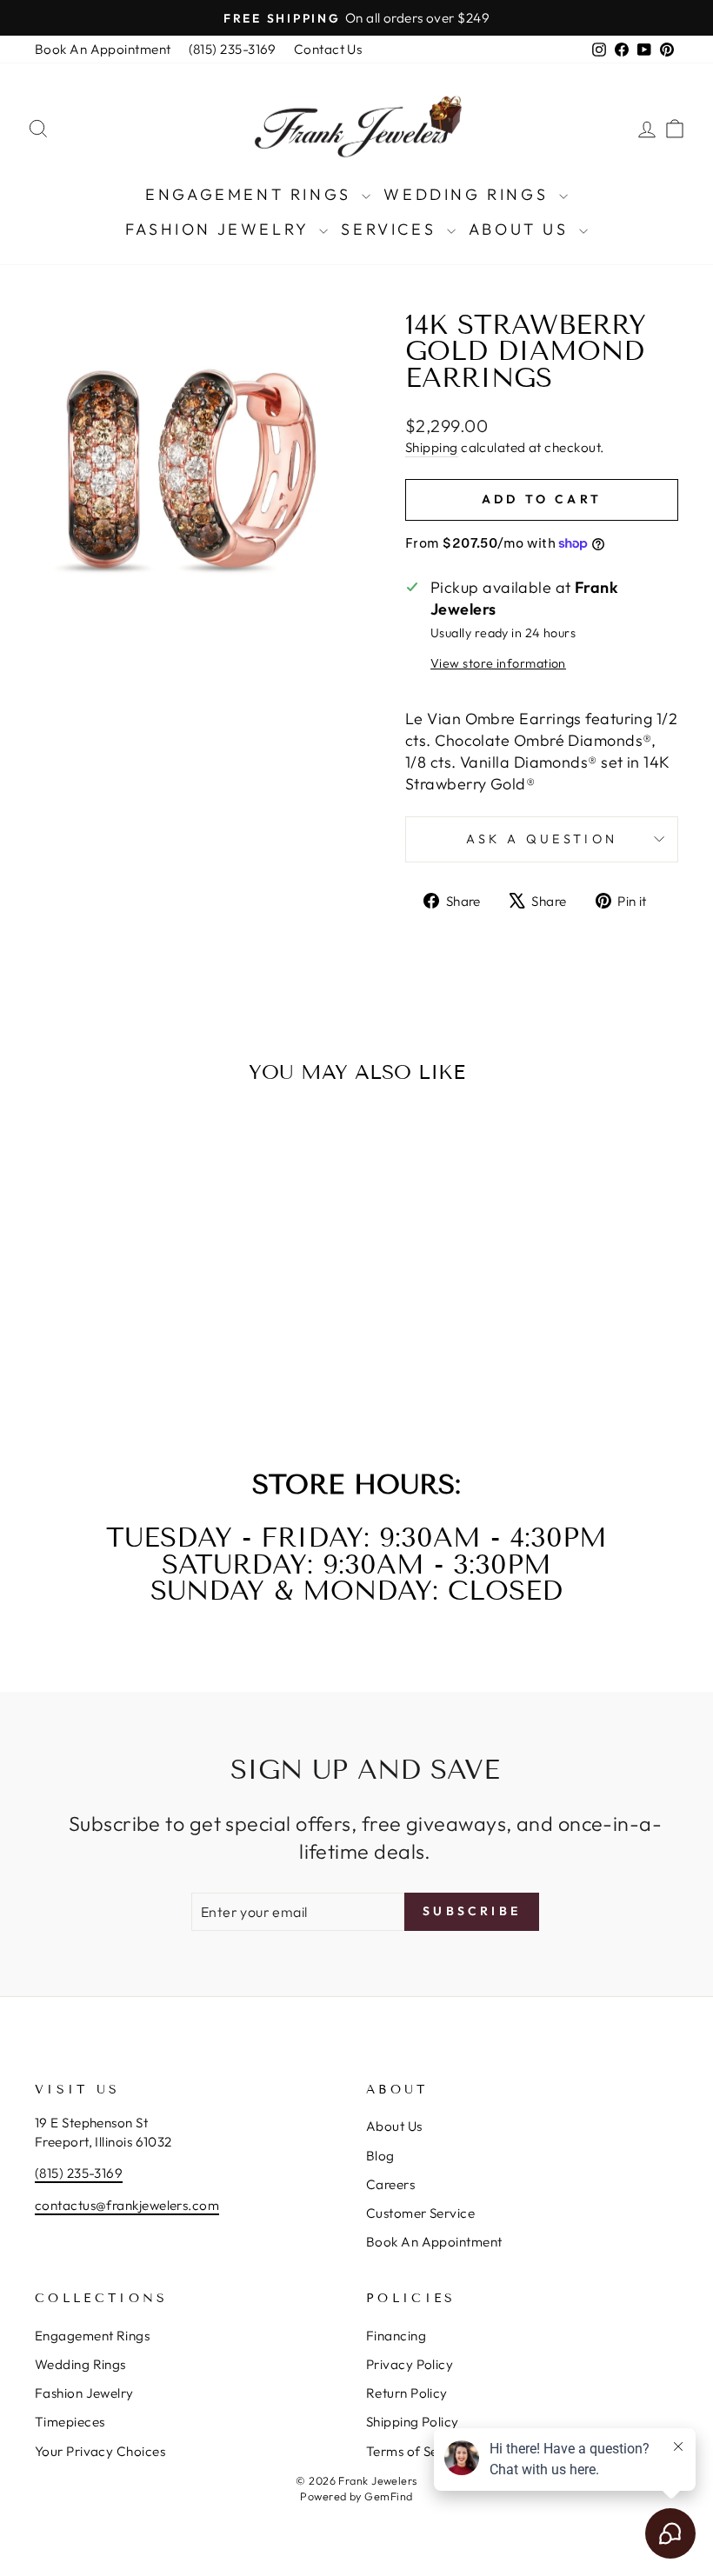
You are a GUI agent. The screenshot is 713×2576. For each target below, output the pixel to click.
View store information (498, 663)
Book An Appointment (103, 49)
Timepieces (70, 2422)
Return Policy (407, 2393)
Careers (390, 2184)
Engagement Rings (251, 194)
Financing (396, 2336)
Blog (380, 2156)
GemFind (388, 2496)
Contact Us (328, 49)
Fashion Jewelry (220, 229)
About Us (522, 229)
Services (391, 229)
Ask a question (542, 839)
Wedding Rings (469, 194)
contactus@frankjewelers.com (127, 2205)
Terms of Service (417, 2451)
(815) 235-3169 (233, 49)
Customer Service (420, 2213)
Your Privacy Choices (100, 2451)
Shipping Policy (413, 2422)
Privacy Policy (410, 2364)
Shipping (432, 447)
